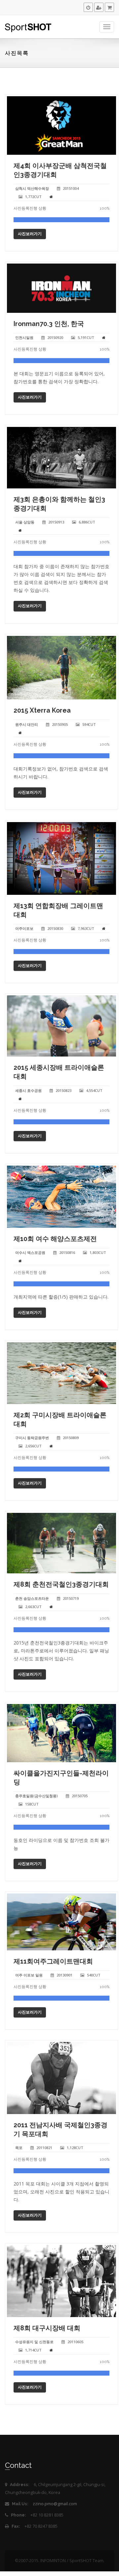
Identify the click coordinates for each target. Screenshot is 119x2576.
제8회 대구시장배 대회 (47, 2328)
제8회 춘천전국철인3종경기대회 (61, 1584)
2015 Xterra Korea (42, 710)
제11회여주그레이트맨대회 (53, 1961)
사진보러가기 (30, 234)
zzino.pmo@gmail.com (55, 2504)
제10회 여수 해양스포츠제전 (55, 1239)
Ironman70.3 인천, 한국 (49, 324)
